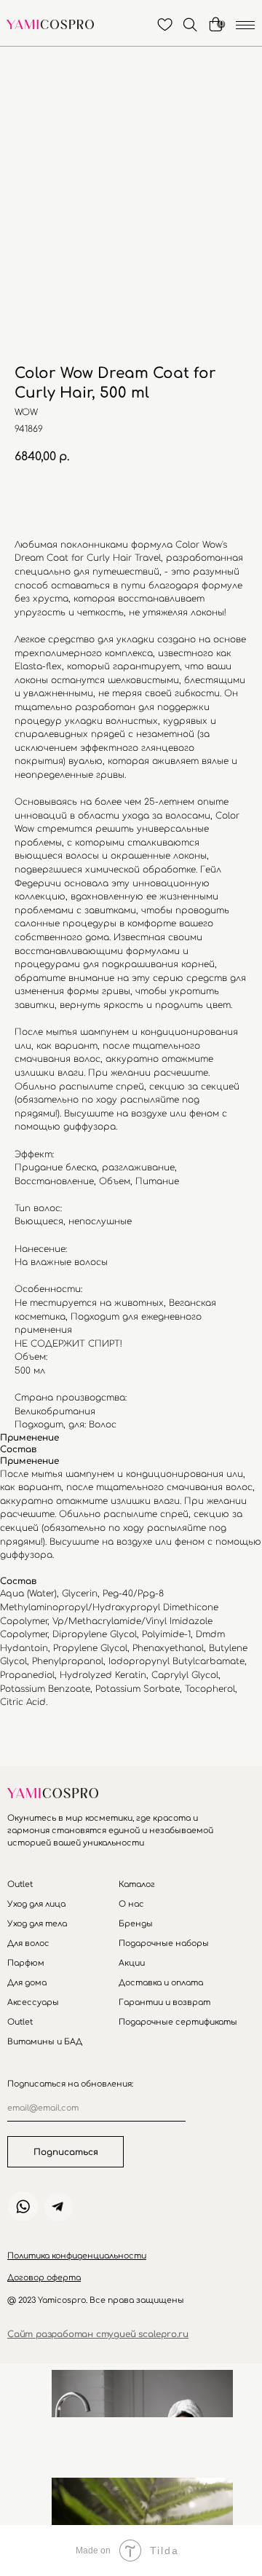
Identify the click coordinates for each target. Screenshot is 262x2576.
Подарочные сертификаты (178, 2022)
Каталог (137, 1884)
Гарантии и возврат (164, 2002)
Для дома (27, 1983)
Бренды (136, 1924)
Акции (132, 1963)
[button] (77, 2256)
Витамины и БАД (45, 2042)
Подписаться (66, 2152)
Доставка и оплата (161, 1983)
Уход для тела (37, 1924)
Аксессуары (33, 2002)
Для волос (28, 1943)
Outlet (20, 1884)
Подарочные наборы (164, 1943)
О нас (131, 1904)
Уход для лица (36, 1904)
